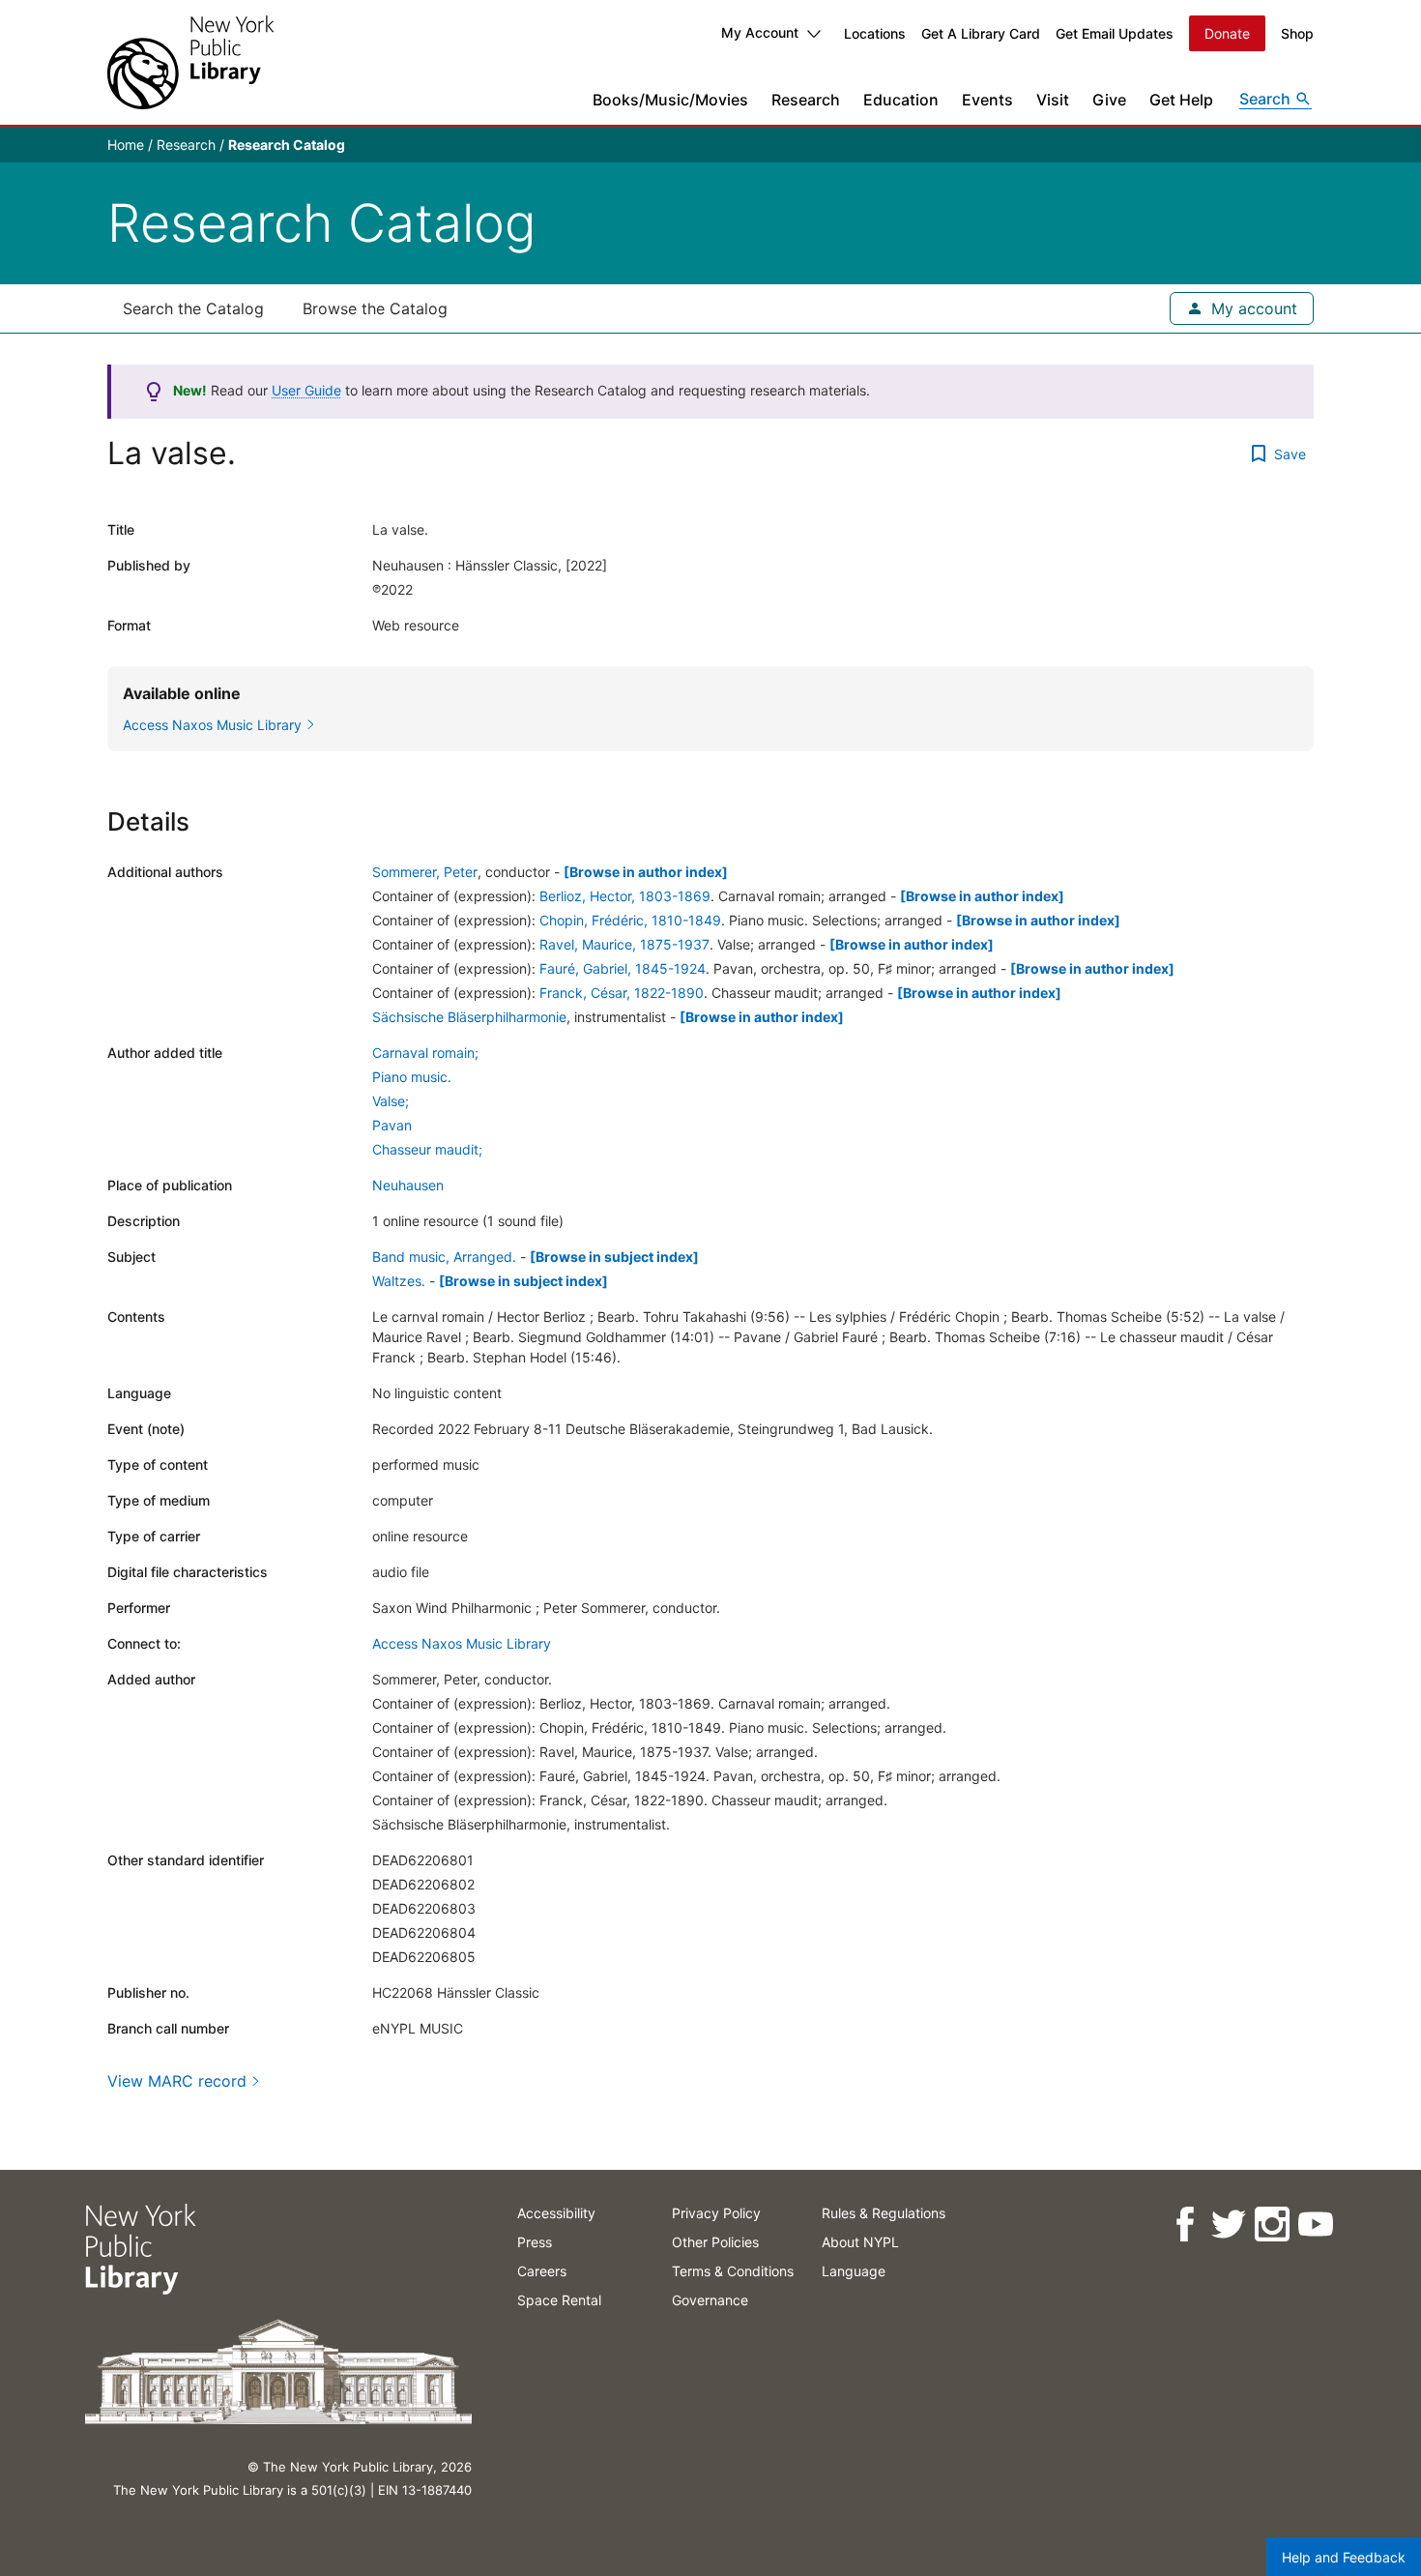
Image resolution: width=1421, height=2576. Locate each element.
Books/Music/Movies (670, 100)
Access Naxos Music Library (462, 1643)
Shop (1297, 33)
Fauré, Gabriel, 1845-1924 (623, 968)
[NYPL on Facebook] (1184, 2225)
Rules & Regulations (884, 2213)
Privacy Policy (716, 2213)
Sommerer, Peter (425, 872)
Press (535, 2242)
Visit (1053, 100)
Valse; (391, 1101)
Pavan (392, 1125)
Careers (542, 2271)
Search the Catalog (193, 308)
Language (854, 2271)
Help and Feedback (1344, 2557)
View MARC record (177, 2081)
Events (987, 100)
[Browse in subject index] (614, 1257)
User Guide (306, 390)
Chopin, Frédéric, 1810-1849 (630, 920)
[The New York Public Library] (190, 62)
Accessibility (556, 2213)
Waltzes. (399, 1281)
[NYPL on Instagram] (1271, 2225)
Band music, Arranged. (444, 1257)
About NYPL (860, 2242)
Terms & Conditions (733, 2271)
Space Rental (559, 2300)
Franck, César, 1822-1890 (622, 993)
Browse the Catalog (375, 308)
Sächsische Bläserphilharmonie (469, 1017)
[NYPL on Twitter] (1227, 2225)
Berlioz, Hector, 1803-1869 (625, 896)
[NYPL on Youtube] (1314, 2225)
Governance (710, 2300)
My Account (760, 32)
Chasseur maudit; (427, 1149)
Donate (1227, 33)
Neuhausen (408, 1185)
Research (806, 100)
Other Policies (715, 2242)
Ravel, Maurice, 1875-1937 (624, 944)
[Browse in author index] (646, 872)
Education (901, 100)
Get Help (1181, 100)
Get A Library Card (981, 33)
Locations (875, 33)
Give (1109, 100)
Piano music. (412, 1077)
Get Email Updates (1115, 33)
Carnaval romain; (425, 1053)
